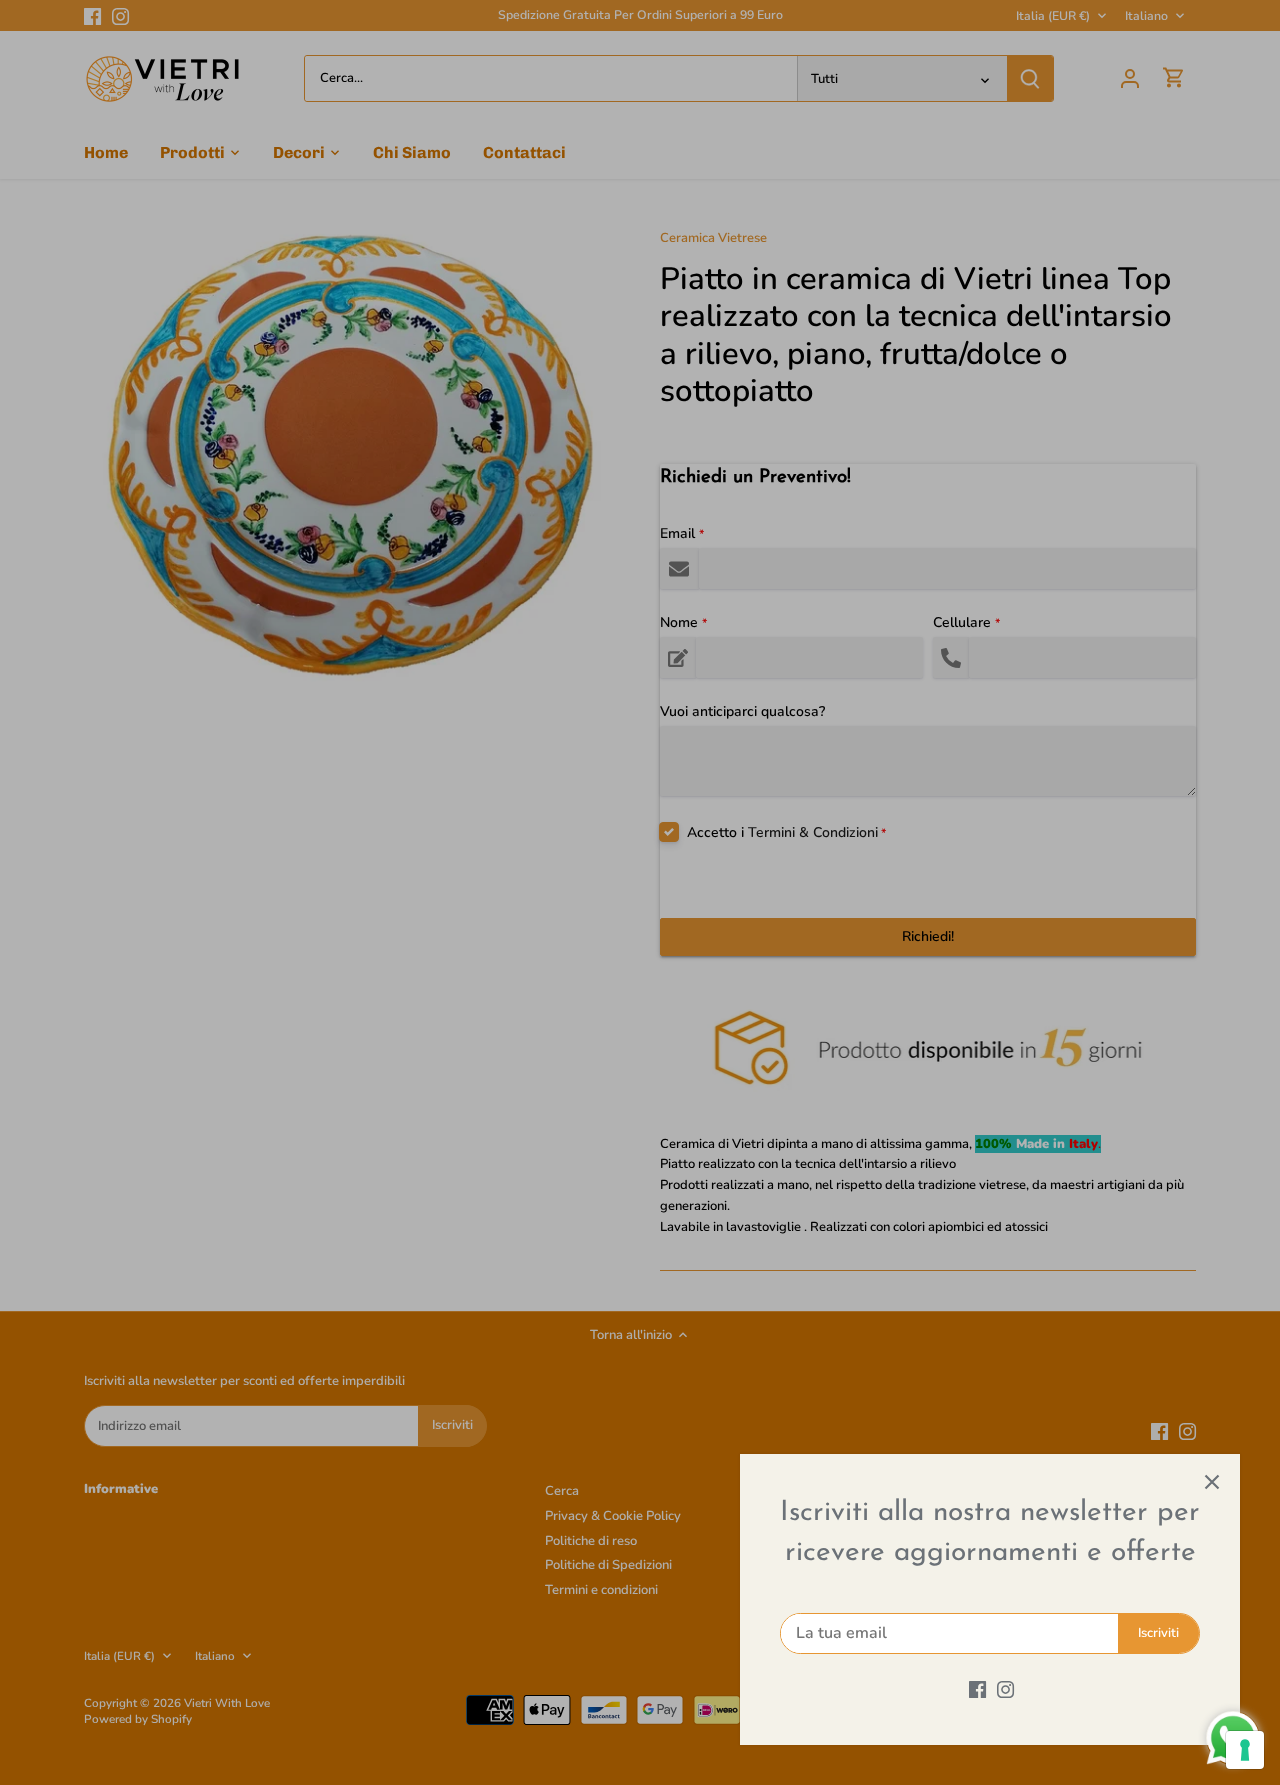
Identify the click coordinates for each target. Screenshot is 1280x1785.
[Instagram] (1005, 1689)
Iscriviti (1158, 1633)
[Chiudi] (1212, 1482)
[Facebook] (977, 1689)
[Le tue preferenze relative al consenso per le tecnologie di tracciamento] (1245, 1750)
